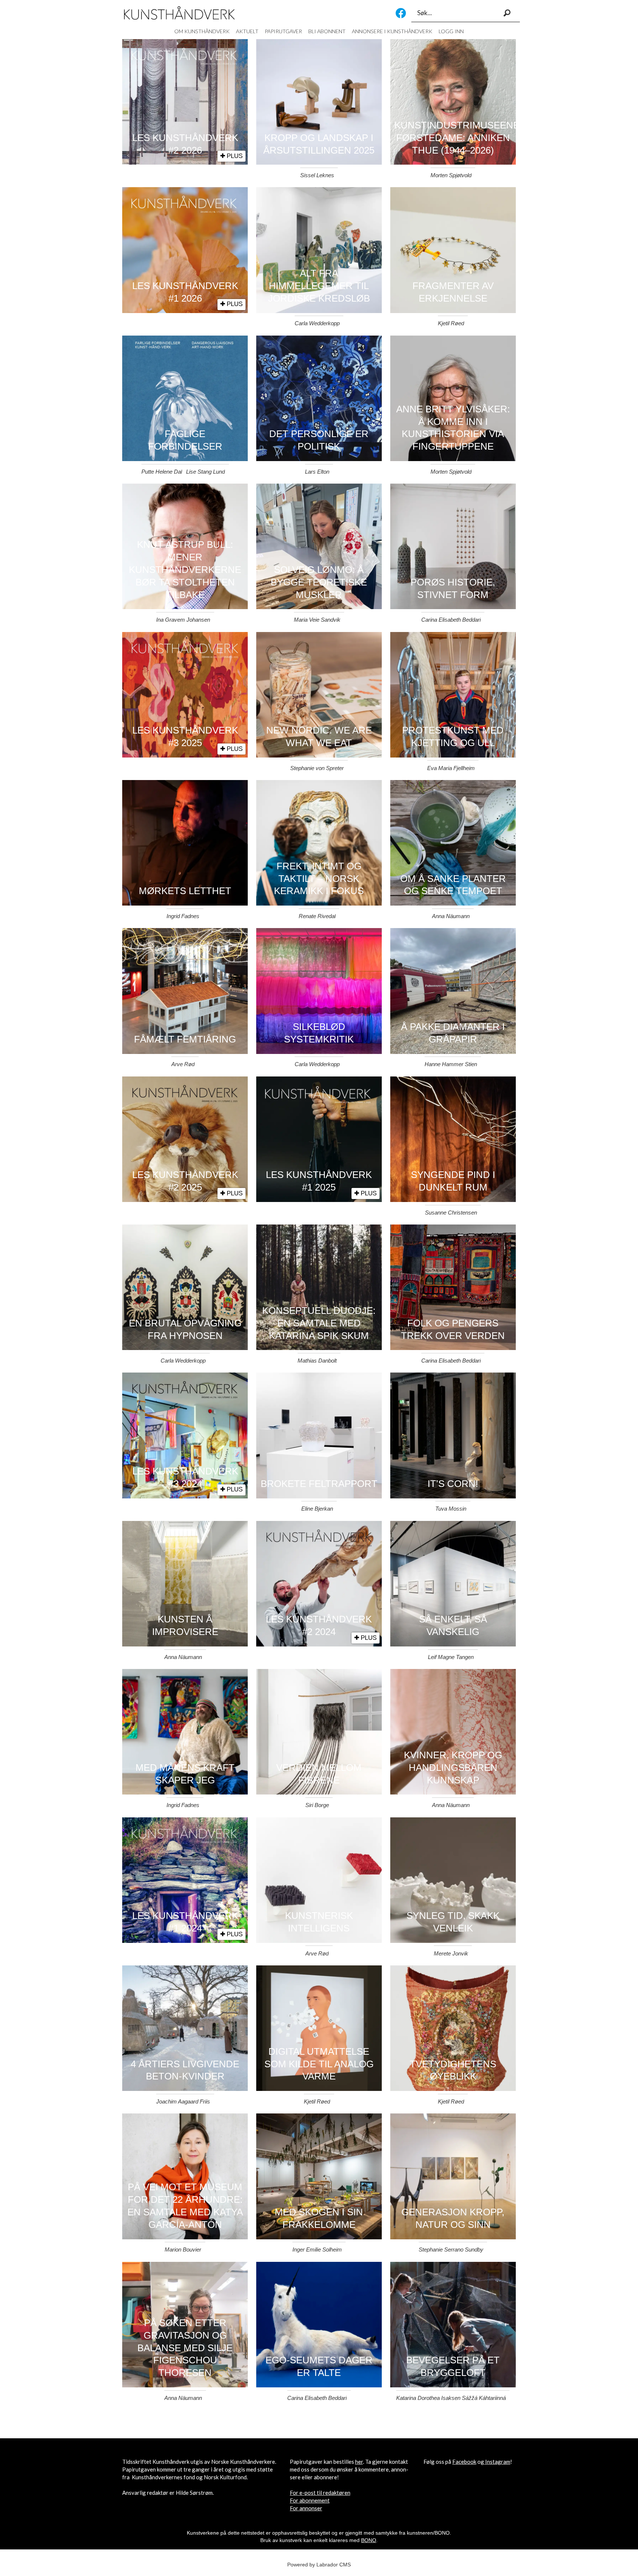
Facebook (401, 13)
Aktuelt (247, 31)
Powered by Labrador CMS (319, 2565)
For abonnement (310, 2500)
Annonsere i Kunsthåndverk (392, 31)
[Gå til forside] (179, 13)
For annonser (306, 2508)
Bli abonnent (327, 31)
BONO (369, 2540)
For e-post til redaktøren (320, 2493)
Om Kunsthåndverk (202, 31)
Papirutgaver (283, 31)
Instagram (498, 2462)
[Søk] (507, 13)
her (359, 2462)
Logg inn (451, 31)
